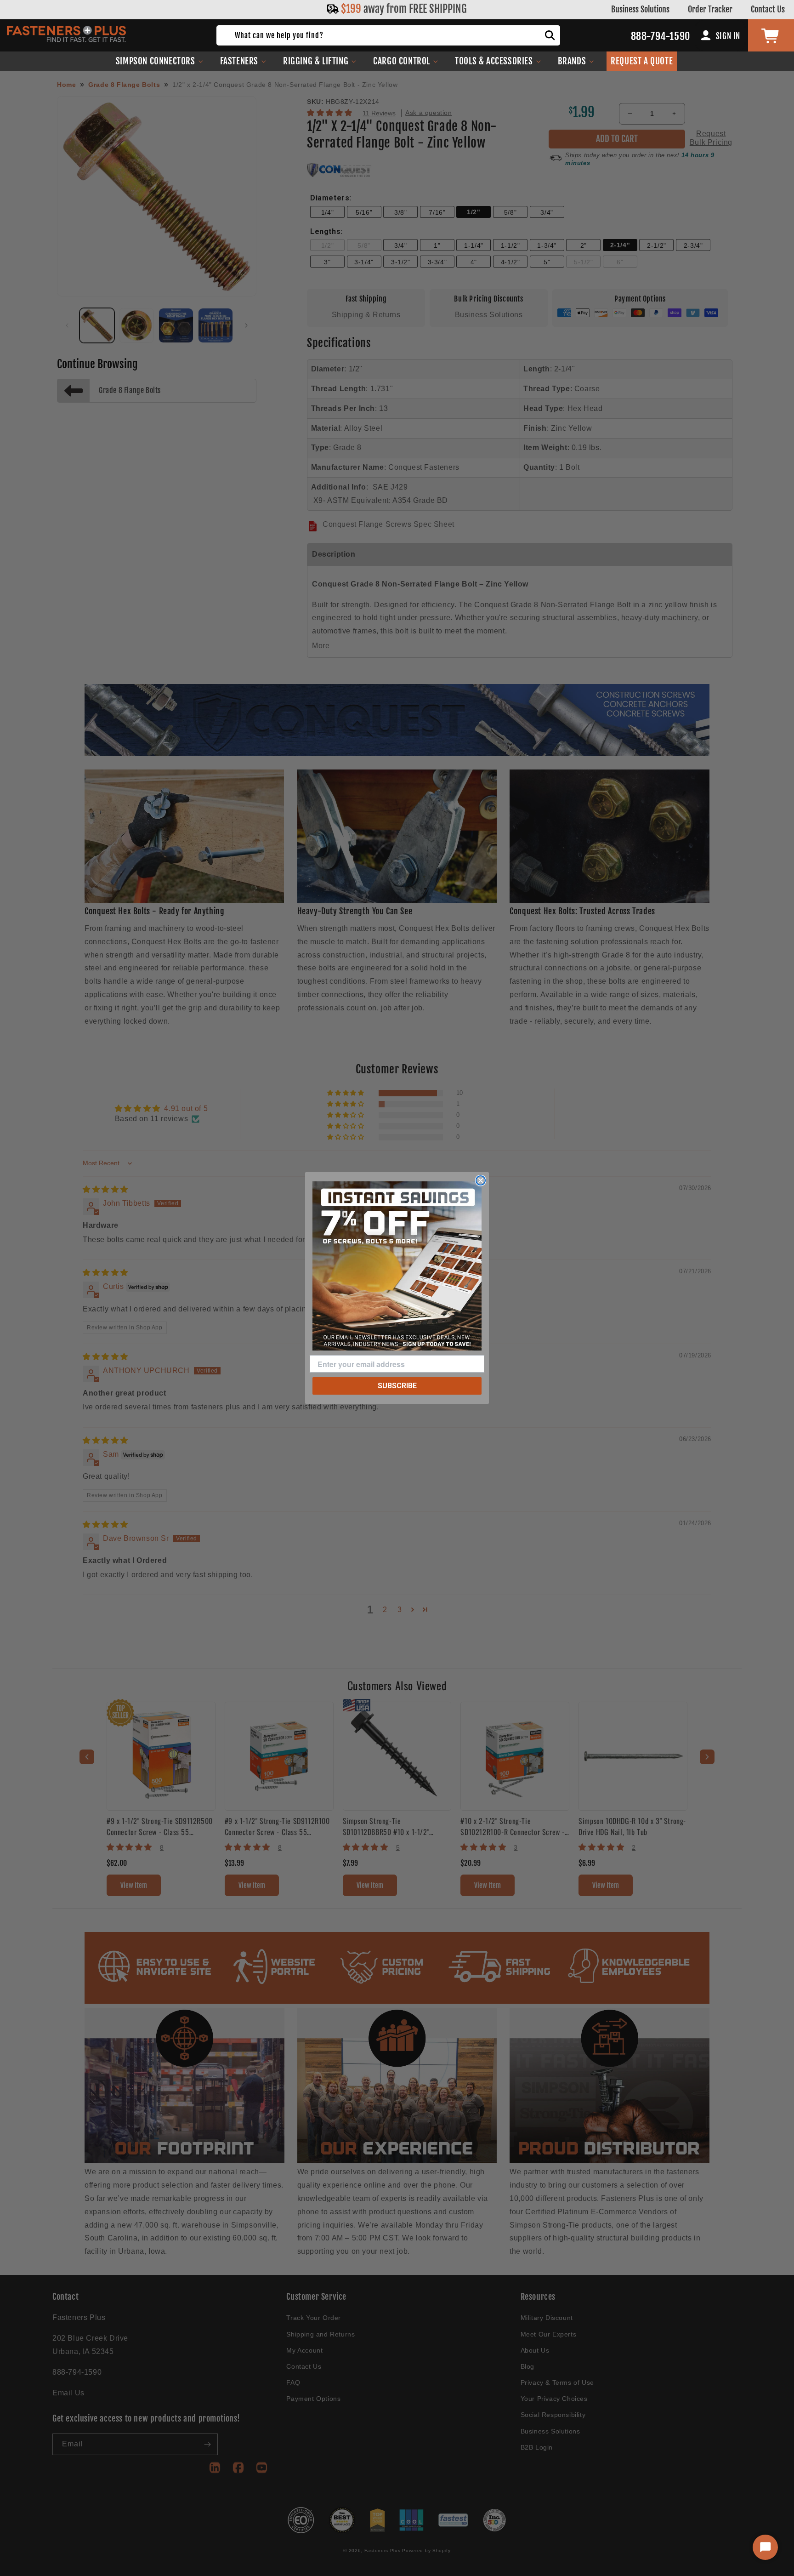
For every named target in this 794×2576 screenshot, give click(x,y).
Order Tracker (710, 9)
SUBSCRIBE (397, 1386)
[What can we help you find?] (550, 35)
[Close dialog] (481, 1180)
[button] (160, 61)
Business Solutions (640, 9)
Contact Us (768, 9)
